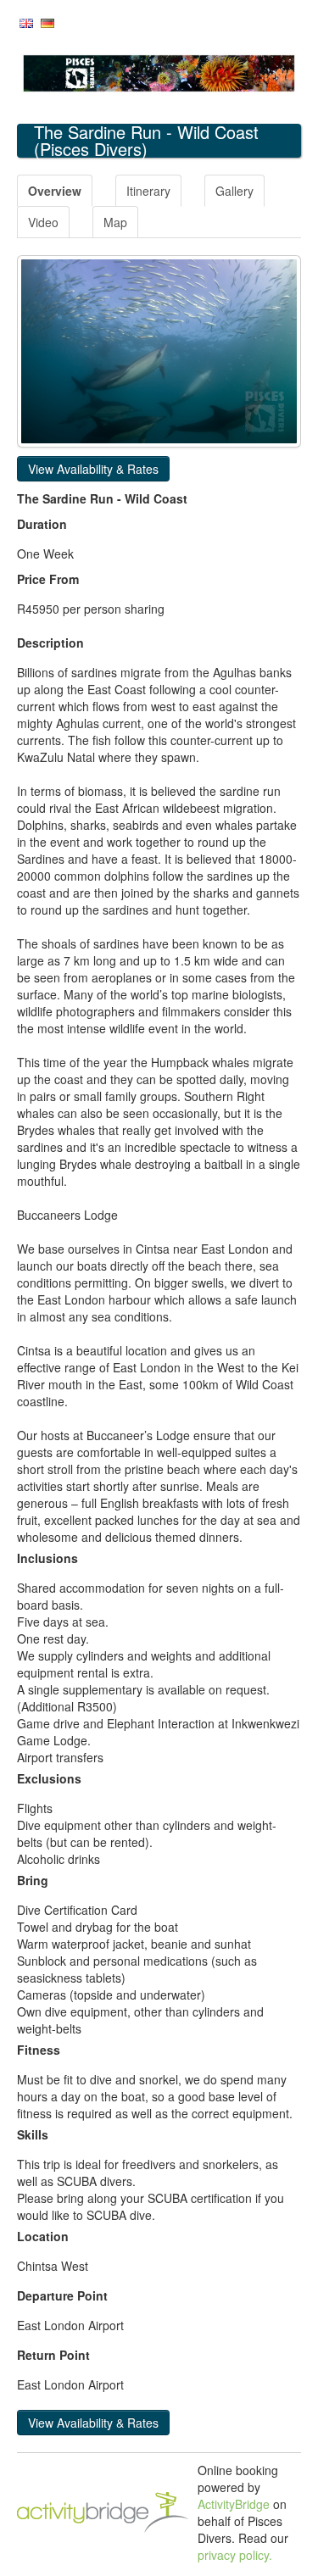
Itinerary (148, 191)
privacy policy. (235, 2555)
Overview (55, 191)
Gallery (234, 191)
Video (43, 222)
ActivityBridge (234, 2504)
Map (115, 222)
